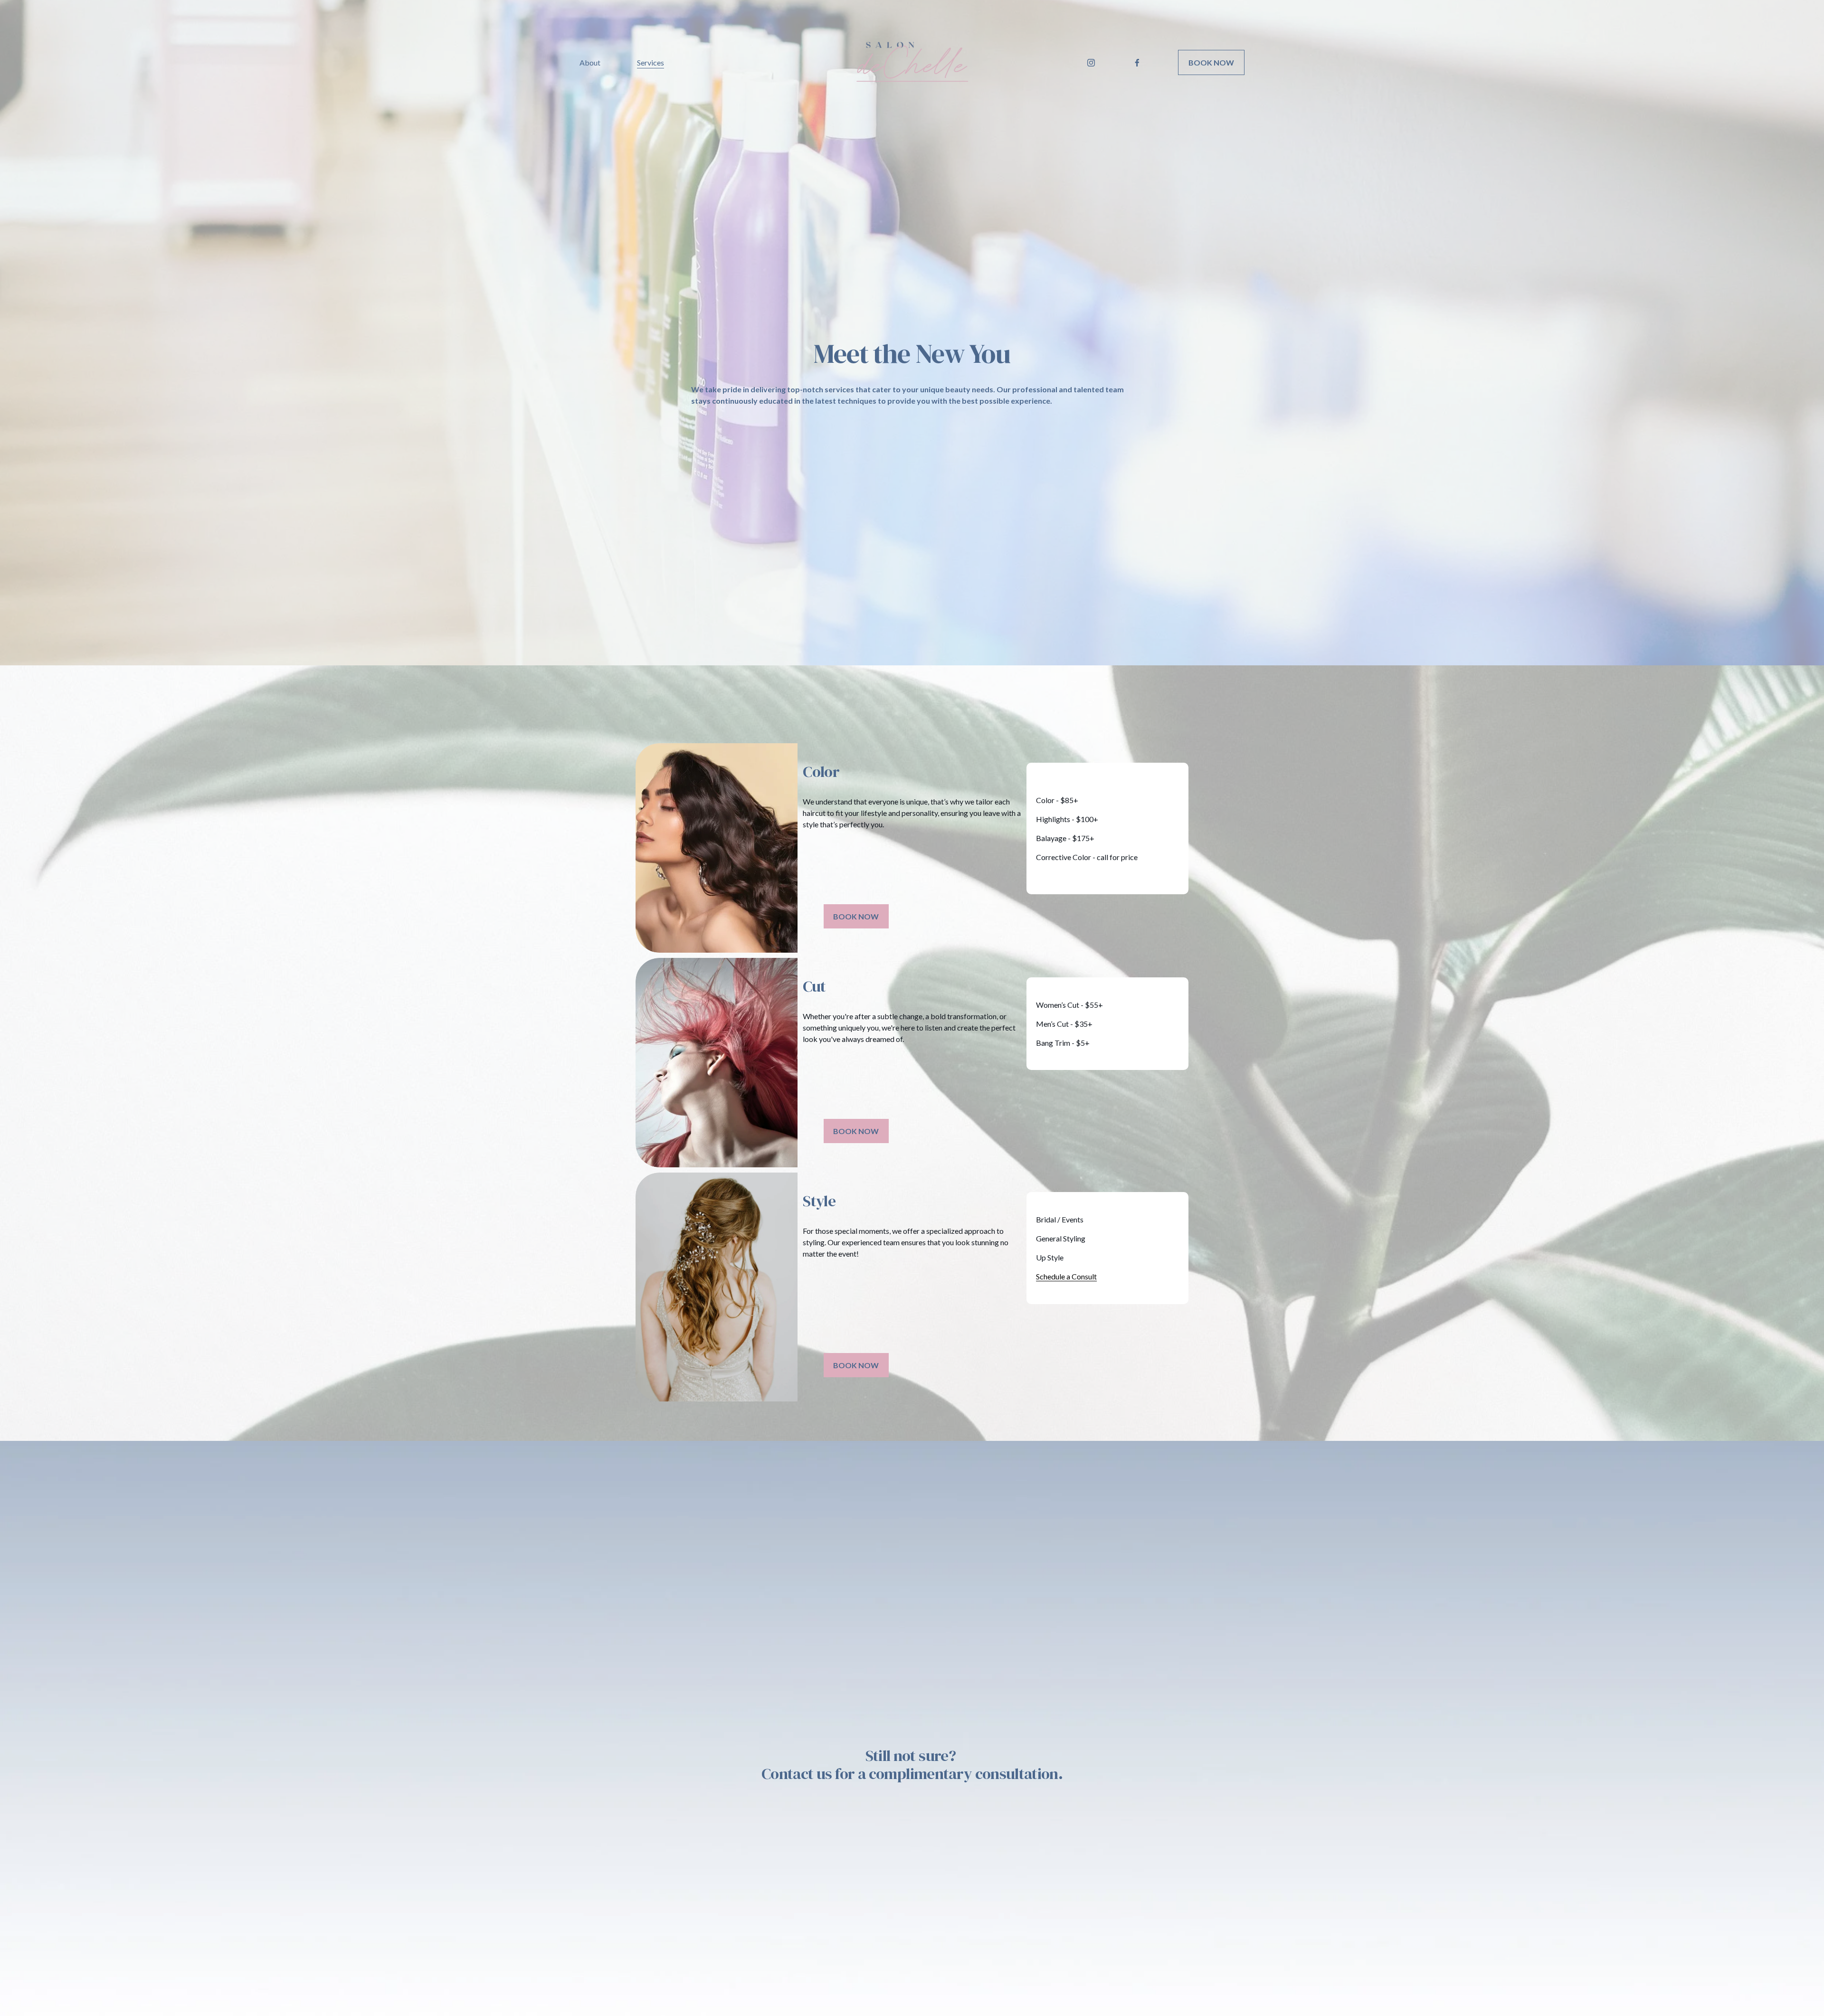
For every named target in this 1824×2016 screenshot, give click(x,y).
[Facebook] (1137, 63)
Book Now (1211, 62)
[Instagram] (1091, 63)
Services (651, 62)
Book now (856, 916)
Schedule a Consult (1066, 1276)
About (590, 62)
